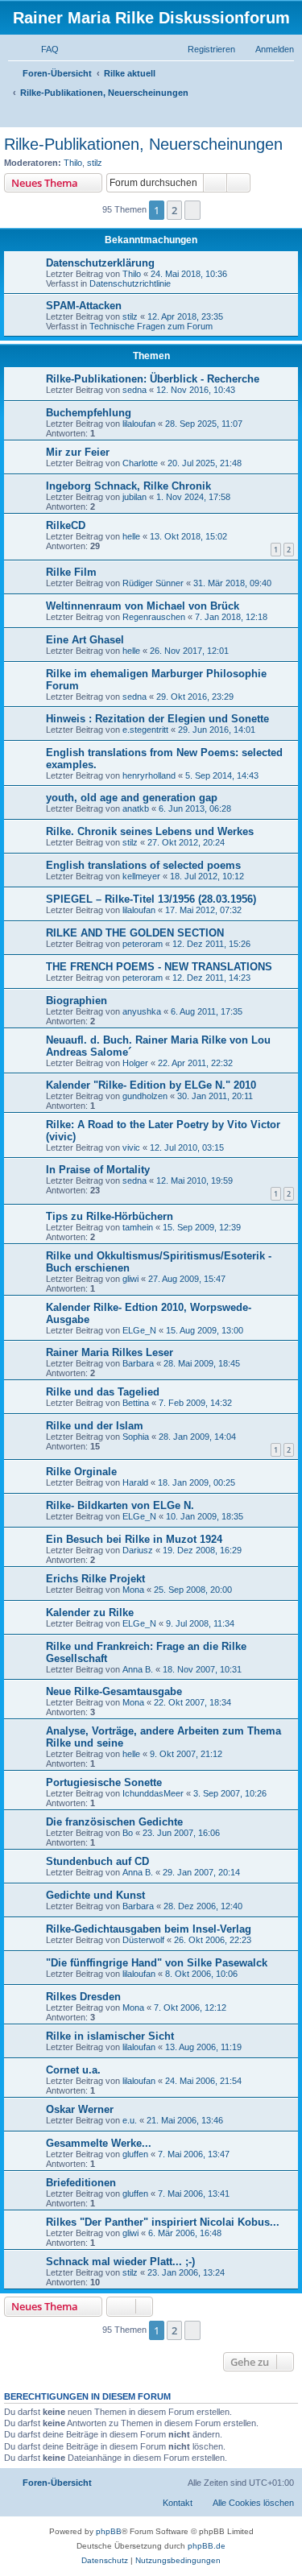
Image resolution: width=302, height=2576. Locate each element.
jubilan (134, 497)
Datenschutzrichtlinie (130, 283)
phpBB (109, 2531)
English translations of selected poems (143, 865)
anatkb (136, 808)
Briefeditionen (81, 2183)
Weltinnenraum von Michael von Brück (143, 606)
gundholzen (145, 1096)
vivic (131, 1147)
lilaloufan (139, 424)
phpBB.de (207, 2546)
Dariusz (138, 1550)
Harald (135, 1482)
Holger (135, 1063)
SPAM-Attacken (84, 306)
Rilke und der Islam (95, 1426)
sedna (134, 390)
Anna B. (138, 1669)
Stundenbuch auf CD (97, 1861)
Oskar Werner (80, 2109)
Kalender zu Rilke (90, 1613)
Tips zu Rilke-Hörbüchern (110, 1216)
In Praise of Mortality (98, 1170)
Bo (128, 1833)
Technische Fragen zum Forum (151, 326)
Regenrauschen (154, 617)
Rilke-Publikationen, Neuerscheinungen (143, 144)
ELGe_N (139, 1330)
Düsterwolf (143, 1940)
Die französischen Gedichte (114, 1822)
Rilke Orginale (81, 1472)
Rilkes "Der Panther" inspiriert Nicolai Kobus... (163, 2222)
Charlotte (140, 463)
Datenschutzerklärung (100, 263)
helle (131, 536)
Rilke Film (71, 572)
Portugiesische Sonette (104, 1782)
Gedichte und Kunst (95, 1895)
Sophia (136, 1437)
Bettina (136, 1403)
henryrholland (149, 775)
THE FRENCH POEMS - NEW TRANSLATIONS (159, 967)
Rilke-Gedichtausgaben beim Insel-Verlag (149, 1929)
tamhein (138, 1227)
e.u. (130, 2120)
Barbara (138, 1363)
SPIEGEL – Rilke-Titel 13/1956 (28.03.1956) (151, 899)
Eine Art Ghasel (85, 640)
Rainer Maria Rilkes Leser (110, 1352)
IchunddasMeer (153, 1793)
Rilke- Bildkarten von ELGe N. (120, 1505)
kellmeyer (141, 876)
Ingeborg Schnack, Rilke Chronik (128, 486)
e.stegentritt (145, 730)
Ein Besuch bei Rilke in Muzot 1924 (134, 1539)
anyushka (142, 1011)
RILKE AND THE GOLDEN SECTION (135, 933)
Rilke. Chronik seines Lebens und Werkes (150, 831)
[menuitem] (43, 49)
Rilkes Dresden (83, 1997)
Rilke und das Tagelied (103, 1392)
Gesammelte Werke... (99, 2143)
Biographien (77, 1001)
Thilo (73, 163)
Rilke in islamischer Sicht (110, 2036)
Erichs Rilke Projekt (95, 1579)
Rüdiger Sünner (153, 583)
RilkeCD (66, 525)
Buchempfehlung (89, 413)
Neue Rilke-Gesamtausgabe (114, 1691)
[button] (192, 210)
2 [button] (174, 210)
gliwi (130, 1279)
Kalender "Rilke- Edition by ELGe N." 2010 (151, 1085)
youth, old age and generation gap (132, 798)
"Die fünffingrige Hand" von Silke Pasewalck (157, 1963)
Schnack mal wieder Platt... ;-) (120, 2262)
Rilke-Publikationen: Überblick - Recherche (153, 379)
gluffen (135, 2154)
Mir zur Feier (78, 452)
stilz (95, 163)
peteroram (143, 944)
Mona (133, 1590)
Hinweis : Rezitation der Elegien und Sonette (157, 719)
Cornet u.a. (73, 2070)
